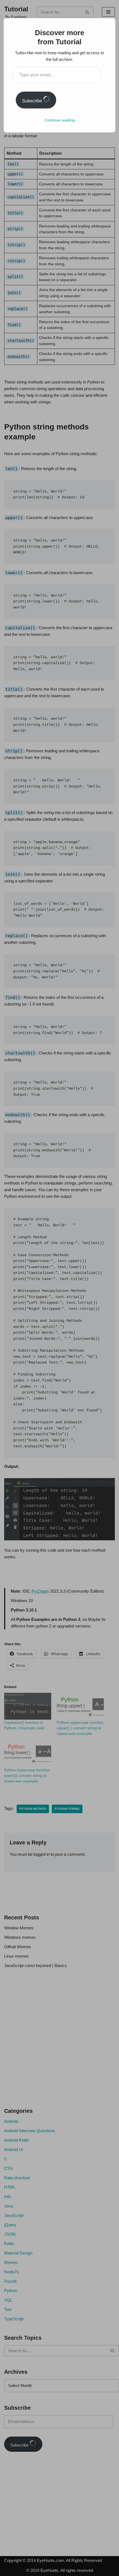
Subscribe (33, 101)
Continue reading (60, 120)
